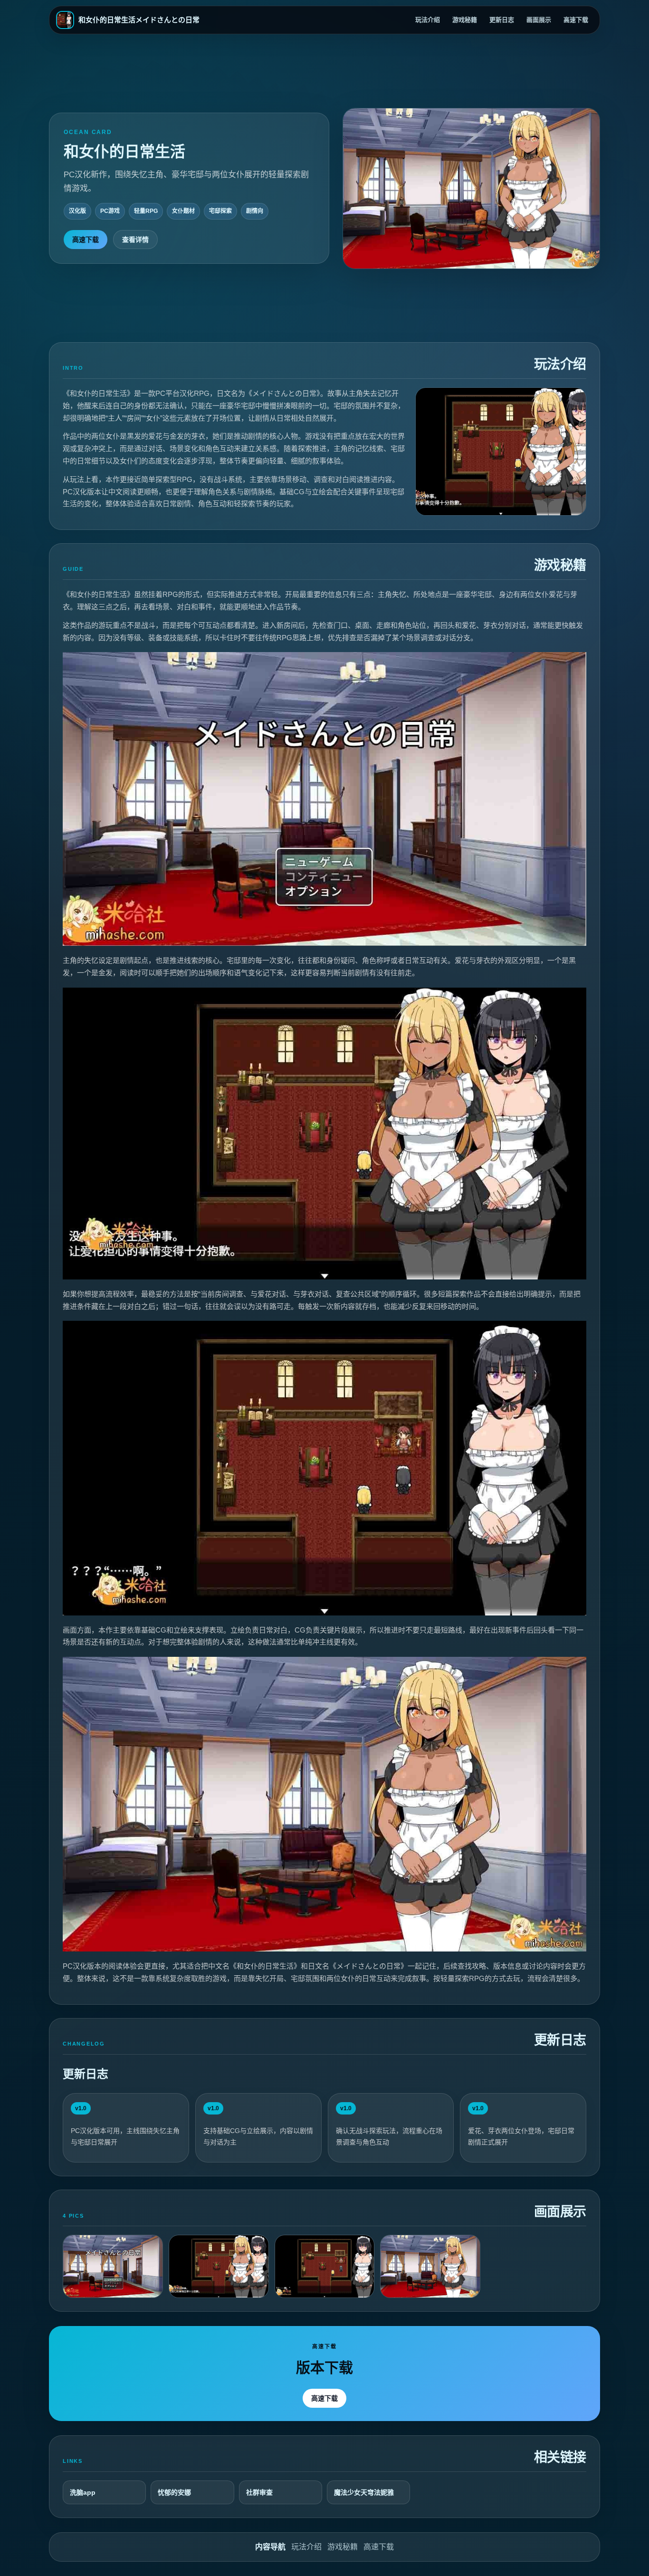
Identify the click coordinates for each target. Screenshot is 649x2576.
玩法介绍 (428, 20)
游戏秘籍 (465, 20)
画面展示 (539, 20)
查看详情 (135, 240)
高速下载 (576, 20)
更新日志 (502, 20)
